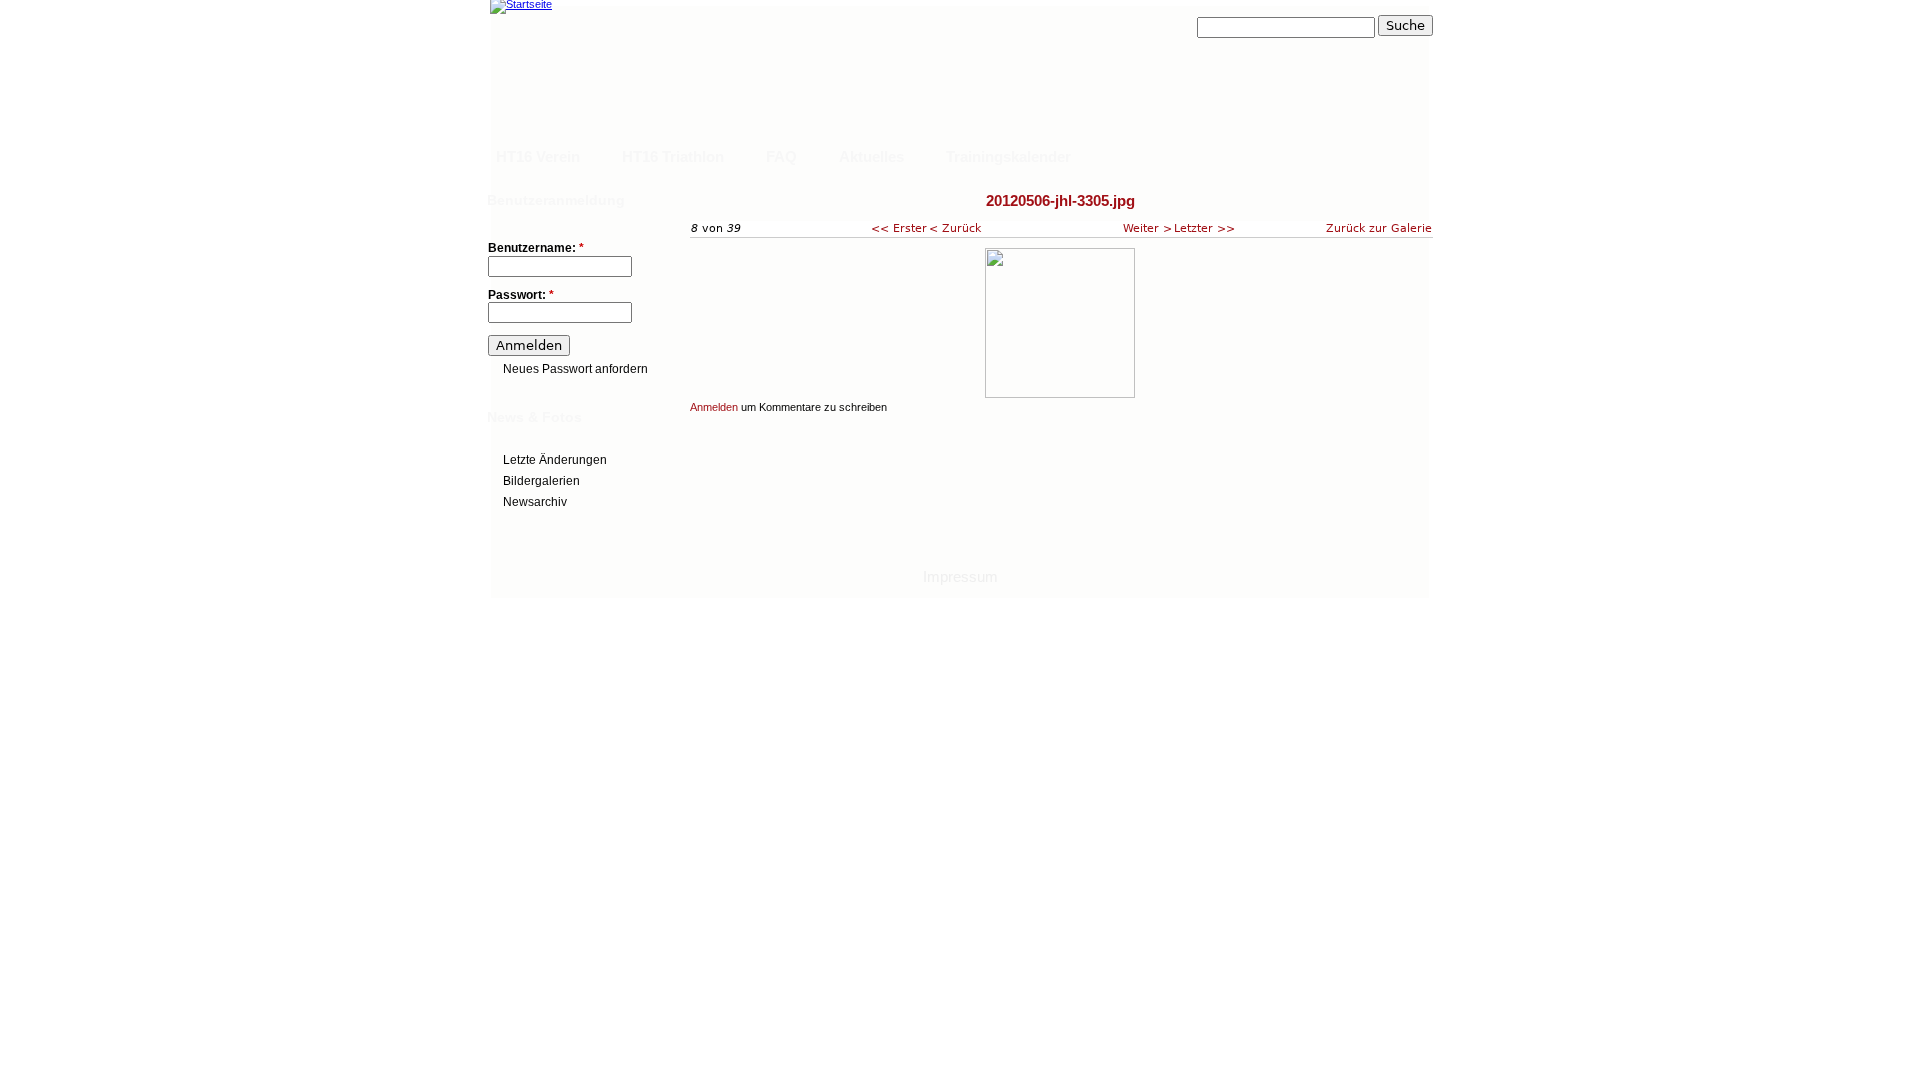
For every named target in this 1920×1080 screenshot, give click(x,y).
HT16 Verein (538, 156)
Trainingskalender (1008, 156)
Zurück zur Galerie (1379, 228)
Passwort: (521, 295)
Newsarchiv (535, 502)
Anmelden (714, 407)
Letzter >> (1204, 228)
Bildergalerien (541, 481)
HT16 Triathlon (673, 156)
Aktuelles (871, 156)
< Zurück (955, 228)
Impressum (960, 576)
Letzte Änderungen (555, 460)
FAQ (781, 156)
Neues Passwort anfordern (575, 369)
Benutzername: (536, 248)
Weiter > (1147, 228)
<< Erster (899, 228)
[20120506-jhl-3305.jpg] (1060, 394)
